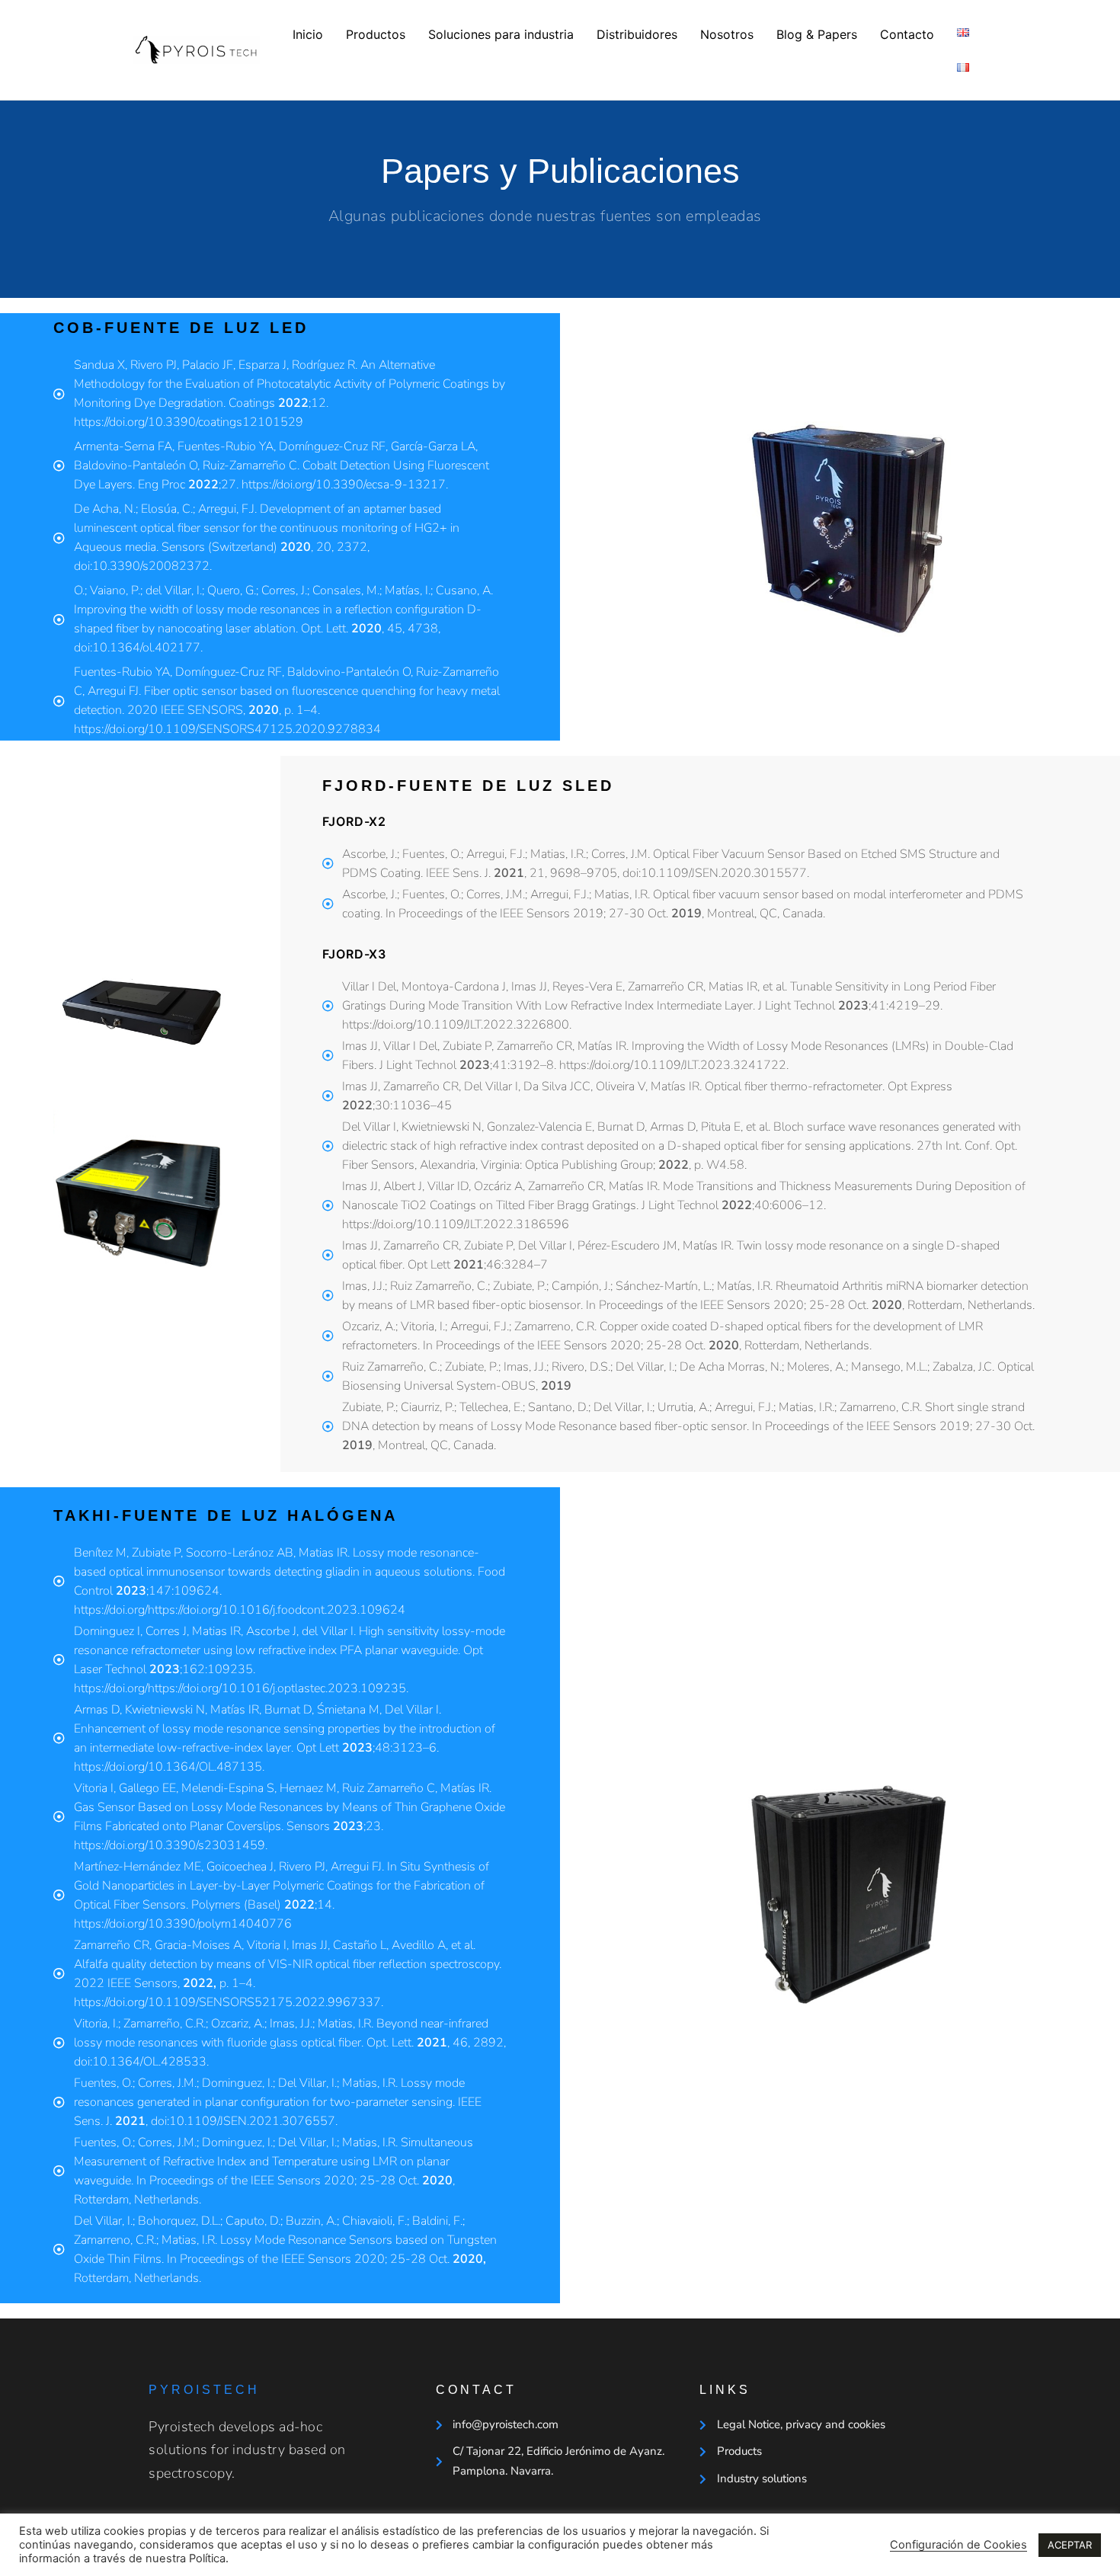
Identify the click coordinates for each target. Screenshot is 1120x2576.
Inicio (308, 34)
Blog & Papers (817, 34)
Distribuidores (637, 34)
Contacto (907, 34)
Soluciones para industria (501, 34)
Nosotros (727, 34)
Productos (376, 34)
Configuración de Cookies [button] (958, 2545)
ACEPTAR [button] (1070, 2545)
